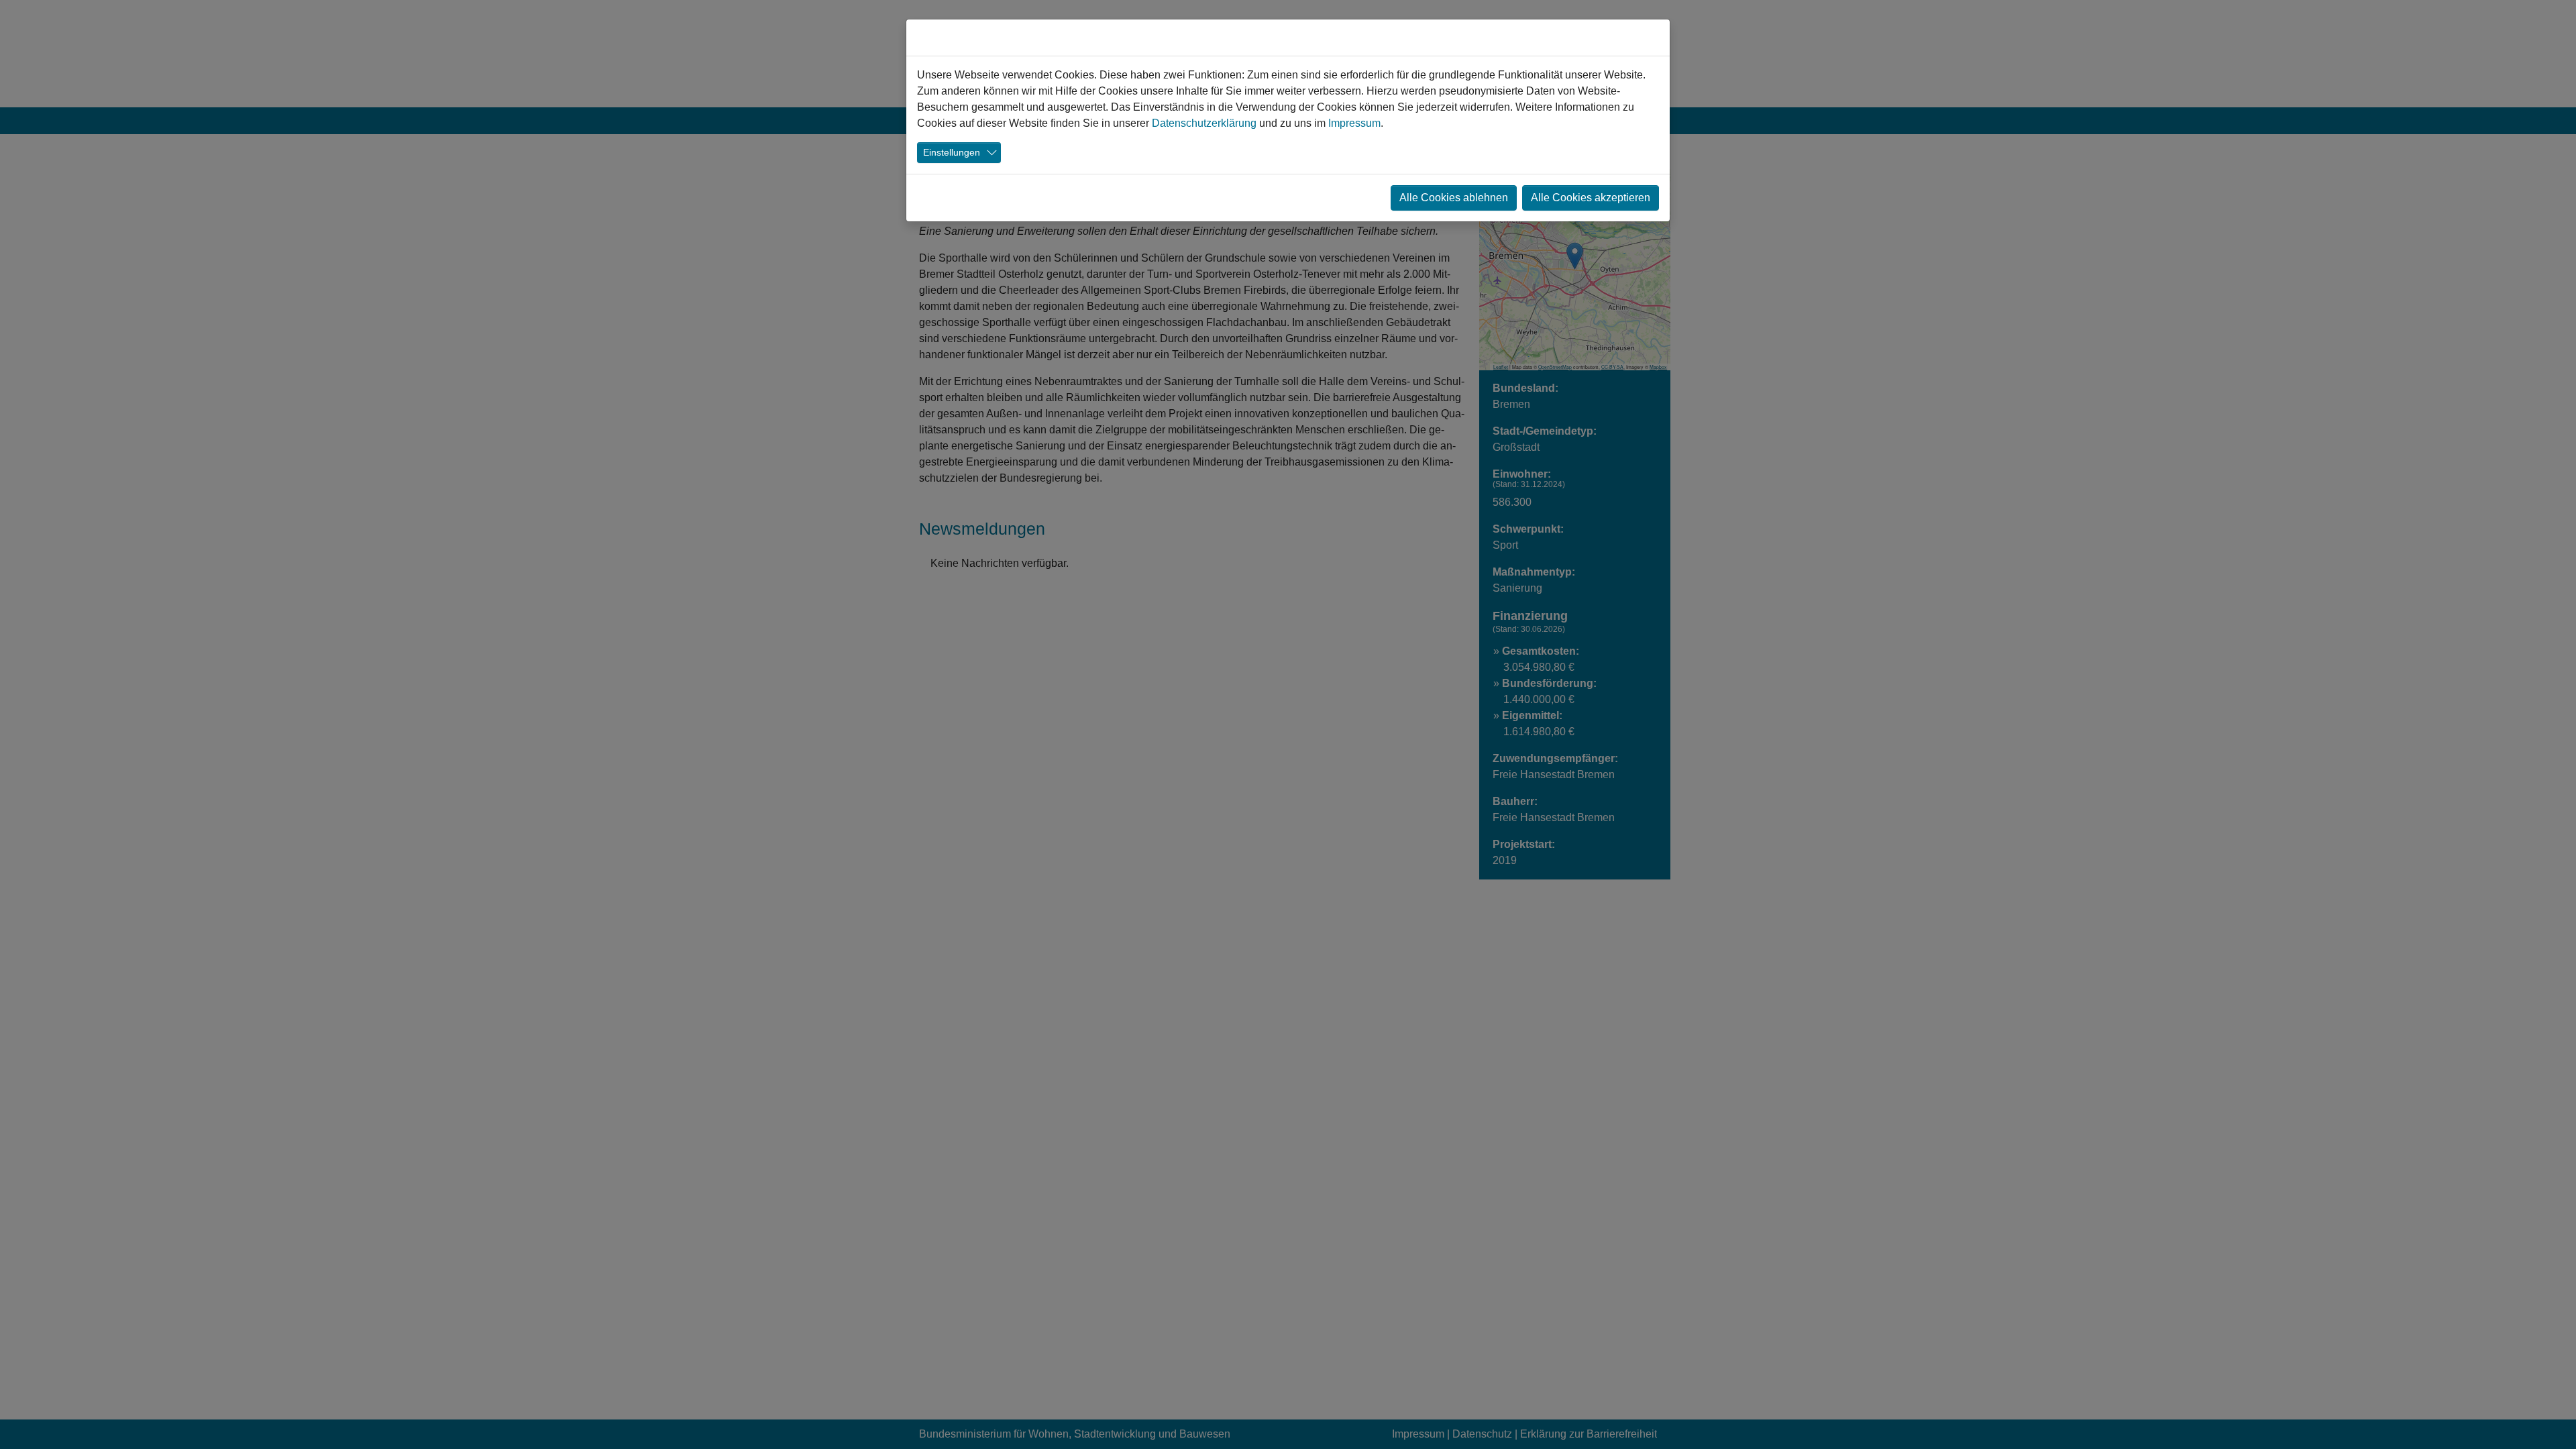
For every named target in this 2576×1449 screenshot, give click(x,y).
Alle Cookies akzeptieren (1591, 198)
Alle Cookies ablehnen (1454, 198)
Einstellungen (952, 152)
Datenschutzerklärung (1204, 123)
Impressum (1354, 123)
